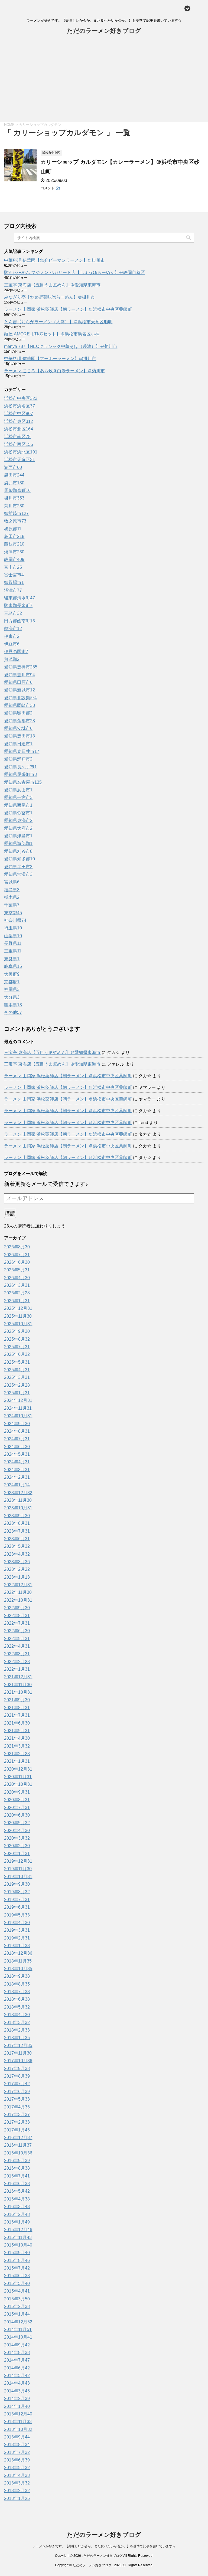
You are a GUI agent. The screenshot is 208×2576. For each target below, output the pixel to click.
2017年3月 (17, 2115)
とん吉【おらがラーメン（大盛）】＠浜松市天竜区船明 (58, 322)
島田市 (14, 536)
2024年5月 (17, 1454)
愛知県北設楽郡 (20, 698)
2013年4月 (17, 2475)
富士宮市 (14, 575)
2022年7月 (17, 1623)
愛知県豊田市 (19, 736)
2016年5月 (17, 2191)
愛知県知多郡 (19, 859)
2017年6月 (17, 2092)
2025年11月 (18, 1316)
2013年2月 (17, 2491)
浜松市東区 (19, 421)
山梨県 (13, 936)
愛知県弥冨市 (18, 813)
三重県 (13, 951)
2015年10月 (18, 2245)
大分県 (12, 997)
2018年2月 (17, 2030)
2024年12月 (18, 1400)
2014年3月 (17, 2391)
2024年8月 (17, 1431)
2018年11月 (18, 1961)
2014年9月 (17, 2345)
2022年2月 (17, 1662)
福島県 (12, 890)
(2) (58, 188)
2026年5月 (17, 1270)
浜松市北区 (19, 429)
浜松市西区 (19, 444)
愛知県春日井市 (22, 751)
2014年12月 (18, 2322)
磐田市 (14, 475)
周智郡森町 (17, 490)
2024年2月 (17, 1477)
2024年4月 (17, 1462)
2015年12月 (18, 2230)
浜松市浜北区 (21, 452)
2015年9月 (17, 2253)
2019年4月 (17, 1923)
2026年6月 (17, 1262)
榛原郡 (13, 529)
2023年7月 (17, 1531)
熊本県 (13, 1005)
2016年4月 (17, 2199)
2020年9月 (17, 1792)
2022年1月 (17, 1669)
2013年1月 (17, 2498)
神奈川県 (15, 920)
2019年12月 (18, 1861)
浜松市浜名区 (19, 406)
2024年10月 (18, 1416)
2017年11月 (18, 2053)
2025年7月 (17, 1347)
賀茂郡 (12, 659)
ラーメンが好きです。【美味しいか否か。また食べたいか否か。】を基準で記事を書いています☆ (104, 2546)
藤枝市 (14, 544)
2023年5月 (17, 1546)
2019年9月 (17, 1884)
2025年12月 (18, 1308)
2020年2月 (17, 1846)
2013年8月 (17, 2445)
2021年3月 (17, 1746)
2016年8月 (17, 2168)
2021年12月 (18, 1677)
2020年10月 (18, 1784)
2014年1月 (17, 2406)
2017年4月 (17, 2107)
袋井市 (14, 483)
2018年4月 (17, 2015)
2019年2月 (17, 1938)
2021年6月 (17, 1723)
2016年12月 (18, 2138)
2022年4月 (17, 1646)
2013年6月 (17, 2460)
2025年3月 (17, 1377)
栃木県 (12, 897)
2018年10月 (18, 1969)
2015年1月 (17, 2314)
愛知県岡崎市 (19, 705)
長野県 (13, 943)
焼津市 (14, 552)
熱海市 (13, 629)
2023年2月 (17, 1569)
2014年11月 (18, 2329)
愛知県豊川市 (19, 675)
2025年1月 (17, 1393)
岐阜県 (13, 966)
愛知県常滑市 (18, 874)
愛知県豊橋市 (21, 667)
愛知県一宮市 (18, 797)
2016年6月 (17, 2184)
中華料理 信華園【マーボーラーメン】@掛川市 (50, 359)
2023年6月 (17, 1539)
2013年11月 (18, 2422)
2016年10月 (18, 2153)
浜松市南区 (17, 437)
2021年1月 (17, 1761)
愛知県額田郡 (18, 713)
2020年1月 (17, 1854)
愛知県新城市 (19, 690)
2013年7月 (17, 2452)
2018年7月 (17, 1992)
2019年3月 (17, 1930)
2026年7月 (17, 1255)
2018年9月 (17, 1976)
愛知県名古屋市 (23, 782)
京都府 (12, 982)
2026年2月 (17, 1293)
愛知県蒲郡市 (19, 721)
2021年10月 (18, 1692)
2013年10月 (18, 2429)
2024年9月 (17, 1424)
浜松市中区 (19, 414)
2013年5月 (17, 2468)
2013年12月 (18, 2414)
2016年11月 (18, 2145)
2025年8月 (17, 1339)
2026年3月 (17, 1285)
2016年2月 (17, 2214)
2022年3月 (17, 1654)
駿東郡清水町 (19, 598)
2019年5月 (17, 1915)
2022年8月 (17, 1616)
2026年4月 (17, 1278)
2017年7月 (17, 2084)
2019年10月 (18, 1877)
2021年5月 (17, 1731)
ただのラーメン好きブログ (104, 31)
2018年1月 (17, 2038)
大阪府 (12, 974)
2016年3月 (17, 2207)
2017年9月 (17, 2069)
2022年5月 (17, 1639)
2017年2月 (17, 2122)
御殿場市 (14, 582)
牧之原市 (15, 521)
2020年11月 (18, 1777)
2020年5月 (17, 1823)
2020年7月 (17, 1808)
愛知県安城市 (18, 728)
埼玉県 (13, 928)
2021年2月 (17, 1754)
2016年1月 (17, 2222)
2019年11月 (18, 1869)
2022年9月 (17, 1608)
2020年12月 (18, 1769)
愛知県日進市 (18, 744)
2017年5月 (17, 2099)
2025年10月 (18, 1324)
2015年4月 (17, 2291)
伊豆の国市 (16, 652)
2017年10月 (18, 2061)
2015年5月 (17, 2283)
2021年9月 (17, 1700)
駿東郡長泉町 (18, 605)
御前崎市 (16, 513)
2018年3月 (17, 2022)
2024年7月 (17, 1439)
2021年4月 (17, 1738)
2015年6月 (17, 2276)
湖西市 (13, 467)
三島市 (13, 613)
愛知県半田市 (18, 867)
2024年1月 (17, 1485)
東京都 (13, 913)
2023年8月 (17, 1523)
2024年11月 (18, 1408)
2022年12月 (18, 1585)
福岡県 (12, 989)
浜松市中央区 (21, 398)
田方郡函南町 (19, 621)
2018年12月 (18, 1953)
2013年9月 (17, 2437)
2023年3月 (17, 1562)
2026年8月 (17, 1247)
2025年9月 (17, 1331)
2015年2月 (17, 2306)
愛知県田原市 (18, 682)
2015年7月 (17, 2268)
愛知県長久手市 (20, 767)
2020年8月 (17, 1800)
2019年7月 (17, 1900)
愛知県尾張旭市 (20, 774)
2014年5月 (17, 2376)
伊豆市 (12, 644)
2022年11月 (18, 1592)
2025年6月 (17, 1354)
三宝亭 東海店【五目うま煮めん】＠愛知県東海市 (52, 285)
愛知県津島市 (18, 836)
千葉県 (12, 905)
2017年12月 (18, 2046)
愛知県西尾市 (18, 805)
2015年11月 (18, 2237)
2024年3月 (17, 1470)
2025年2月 (17, 1385)
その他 (13, 1012)
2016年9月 (17, 2161)
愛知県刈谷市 (18, 851)
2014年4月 (17, 2383)
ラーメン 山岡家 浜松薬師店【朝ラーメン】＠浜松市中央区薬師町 (68, 309)
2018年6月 (17, 1999)
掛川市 (14, 498)
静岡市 (14, 559)
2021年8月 (17, 1708)
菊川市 (14, 506)
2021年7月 (17, 1715)
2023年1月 (17, 1577)
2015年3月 (17, 2299)
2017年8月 (17, 2076)
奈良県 (12, 959)
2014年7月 (17, 2360)
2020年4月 (17, 1831)
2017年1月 (17, 2130)
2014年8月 (17, 2353)
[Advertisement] (104, 81)
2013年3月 (17, 2483)
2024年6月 (17, 1447)
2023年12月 (18, 1493)
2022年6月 (17, 1631)
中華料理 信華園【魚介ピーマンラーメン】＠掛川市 (54, 260)
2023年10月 (18, 1508)
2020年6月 (17, 1815)
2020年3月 (17, 1838)
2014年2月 (17, 2399)
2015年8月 (17, 2260)
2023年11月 (18, 1500)
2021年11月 (18, 1685)
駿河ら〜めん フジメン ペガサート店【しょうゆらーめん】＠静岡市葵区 (74, 272)
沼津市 (13, 590)
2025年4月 (17, 1370)
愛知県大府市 (18, 828)
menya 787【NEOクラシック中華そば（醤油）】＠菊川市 (61, 346)
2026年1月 (17, 1301)
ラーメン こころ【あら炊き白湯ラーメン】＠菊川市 (54, 371)
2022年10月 (18, 1600)
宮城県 (12, 882)
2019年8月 (17, 1892)
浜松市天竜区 (19, 460)
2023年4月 (17, 1554)
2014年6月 (17, 2368)
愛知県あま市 (18, 790)
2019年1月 (17, 1946)
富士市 (13, 567)
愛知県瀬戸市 (18, 759)
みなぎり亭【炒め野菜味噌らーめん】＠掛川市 (50, 297)
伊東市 (12, 636)
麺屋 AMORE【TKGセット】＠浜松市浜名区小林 (52, 334)
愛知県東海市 (18, 820)
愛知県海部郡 (18, 843)
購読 (10, 1213)
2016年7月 (17, 2176)
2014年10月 (18, 2337)
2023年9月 (17, 1516)
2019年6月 (17, 1907)
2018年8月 (17, 1984)
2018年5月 (17, 2007)
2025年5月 (17, 1362)
